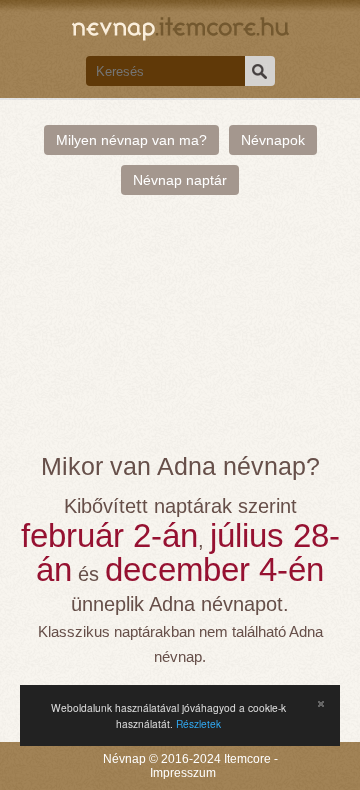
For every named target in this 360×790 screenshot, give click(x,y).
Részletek (198, 723)
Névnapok (273, 140)
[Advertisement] (180, 333)
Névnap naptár (180, 180)
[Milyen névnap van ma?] (180, 26)
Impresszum (183, 773)
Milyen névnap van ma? (131, 140)
